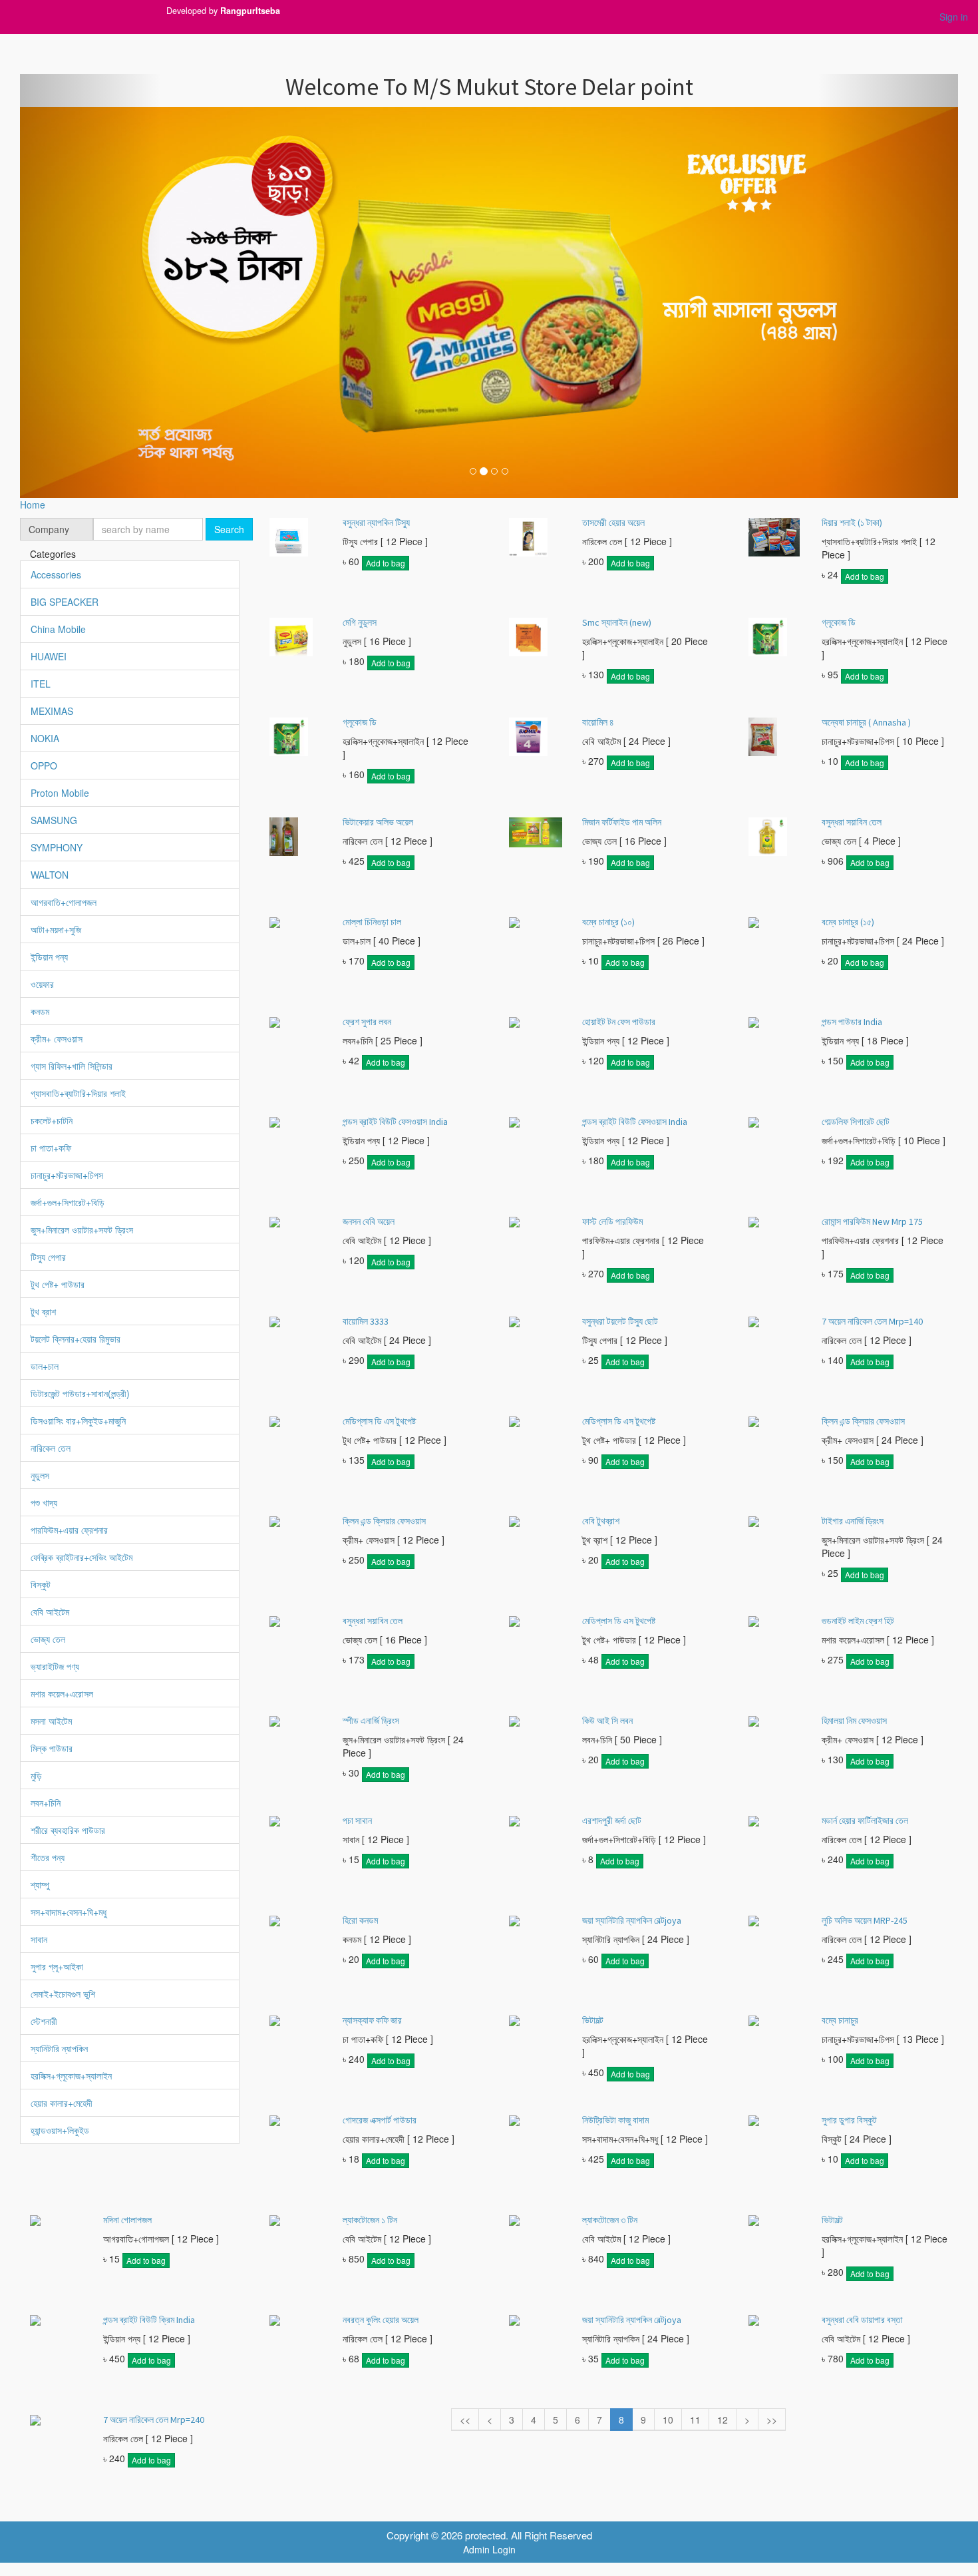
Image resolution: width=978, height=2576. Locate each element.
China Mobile (58, 629)
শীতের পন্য (48, 1857)
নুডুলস (40, 1475)
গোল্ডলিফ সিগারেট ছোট (856, 1122)
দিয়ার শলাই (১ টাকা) (852, 523)
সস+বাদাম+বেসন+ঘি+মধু (69, 1912)
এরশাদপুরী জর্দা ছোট (612, 1821)
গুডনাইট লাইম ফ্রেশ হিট (858, 1621)
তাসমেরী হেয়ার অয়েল (613, 523)
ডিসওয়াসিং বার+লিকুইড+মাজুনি (78, 1420)
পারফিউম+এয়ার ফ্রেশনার (69, 1530)
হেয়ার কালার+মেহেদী (62, 2103)
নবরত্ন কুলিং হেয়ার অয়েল (381, 2320)
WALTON (50, 875)
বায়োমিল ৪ (598, 722)
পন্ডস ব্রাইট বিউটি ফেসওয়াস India (395, 1122)
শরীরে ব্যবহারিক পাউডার (68, 1830)
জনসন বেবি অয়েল (369, 1221)
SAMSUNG (54, 820)
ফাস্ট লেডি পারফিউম (612, 1221)
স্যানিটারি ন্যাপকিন (59, 2048)
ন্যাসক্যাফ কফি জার (372, 2020)
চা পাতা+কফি (51, 1148)
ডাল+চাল (45, 1366)
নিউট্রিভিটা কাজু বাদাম (615, 2120)
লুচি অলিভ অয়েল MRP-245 (865, 1920)
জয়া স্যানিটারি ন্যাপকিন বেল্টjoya (632, 1920)
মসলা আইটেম (51, 1721)
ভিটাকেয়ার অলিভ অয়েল (378, 822)
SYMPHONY (57, 847)
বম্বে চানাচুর (840, 2020)
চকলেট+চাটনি (52, 1120)
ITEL (41, 684)
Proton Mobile (60, 793)
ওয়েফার (42, 984)
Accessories (56, 574)
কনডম (40, 1011)
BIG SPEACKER (65, 602)
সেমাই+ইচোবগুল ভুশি (63, 1994)
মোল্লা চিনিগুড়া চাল (372, 922)
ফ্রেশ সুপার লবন (367, 1022)
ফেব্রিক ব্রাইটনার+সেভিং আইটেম (81, 1557)
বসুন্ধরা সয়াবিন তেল (852, 822)
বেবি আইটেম (50, 1611)
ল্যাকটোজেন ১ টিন (370, 2220)
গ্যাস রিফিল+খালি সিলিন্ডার (72, 1066)
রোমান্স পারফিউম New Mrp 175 (872, 1221)
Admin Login (489, 2549)
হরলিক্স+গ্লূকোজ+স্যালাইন (71, 2075)
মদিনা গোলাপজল (127, 2220)
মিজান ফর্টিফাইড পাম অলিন (622, 822)
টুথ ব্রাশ (43, 1311)
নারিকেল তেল (51, 1448)
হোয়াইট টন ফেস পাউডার (619, 1022)
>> (772, 2420)
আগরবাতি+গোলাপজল (64, 902)
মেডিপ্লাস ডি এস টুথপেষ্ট (379, 1421)
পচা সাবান (357, 1821)
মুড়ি (36, 1775)
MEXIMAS (52, 711)
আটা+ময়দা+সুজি (56, 929)
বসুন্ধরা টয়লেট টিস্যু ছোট (620, 1321)
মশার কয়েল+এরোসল (62, 1693)
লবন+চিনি (46, 1803)
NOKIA (45, 738)
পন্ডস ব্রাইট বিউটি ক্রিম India (149, 2320)
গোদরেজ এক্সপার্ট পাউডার (380, 2120)
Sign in (954, 17)
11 (695, 2420)
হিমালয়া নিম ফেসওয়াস (854, 1721)
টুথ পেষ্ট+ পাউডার (58, 1284)
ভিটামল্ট (593, 2020)
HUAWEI (49, 656)
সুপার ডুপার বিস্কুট (849, 2120)
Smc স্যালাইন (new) (617, 622)
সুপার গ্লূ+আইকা (57, 1966)
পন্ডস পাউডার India (852, 1022)
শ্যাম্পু (40, 1884)
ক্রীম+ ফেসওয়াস (57, 1038)
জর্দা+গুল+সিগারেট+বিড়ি (68, 1202)
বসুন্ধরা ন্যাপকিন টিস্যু (376, 523)
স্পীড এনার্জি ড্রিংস (371, 1721)
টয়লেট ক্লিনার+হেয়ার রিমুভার (76, 1339)
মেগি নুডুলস (360, 622)
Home (33, 505)
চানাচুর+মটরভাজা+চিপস (67, 1175)
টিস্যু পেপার (48, 1257)
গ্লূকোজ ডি (839, 622)
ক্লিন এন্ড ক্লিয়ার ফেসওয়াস (863, 1421)
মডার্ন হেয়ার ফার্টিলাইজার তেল (865, 1821)
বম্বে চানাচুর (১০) (608, 922)
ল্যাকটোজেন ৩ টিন (610, 2220)
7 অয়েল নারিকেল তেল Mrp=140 (872, 1321)
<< (465, 2420)
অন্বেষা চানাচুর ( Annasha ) (866, 722)
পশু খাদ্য (44, 1502)
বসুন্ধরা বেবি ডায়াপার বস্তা (862, 2320)
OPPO (44, 765)
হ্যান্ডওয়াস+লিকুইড (60, 2130)
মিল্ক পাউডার (52, 1748)
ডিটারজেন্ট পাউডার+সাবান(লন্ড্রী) (80, 1393)
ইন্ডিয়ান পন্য (49, 957)
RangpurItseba (250, 11)
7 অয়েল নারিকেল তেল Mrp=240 (154, 2420)
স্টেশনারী (44, 2021)
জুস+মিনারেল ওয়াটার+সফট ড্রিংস (82, 1229)
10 (668, 2420)
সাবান (39, 1939)
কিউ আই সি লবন (607, 1721)
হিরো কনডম (360, 1920)
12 (723, 2420)
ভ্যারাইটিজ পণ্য (55, 1666)
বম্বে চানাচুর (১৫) (848, 922)
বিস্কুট (41, 1584)
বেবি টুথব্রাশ (601, 1521)
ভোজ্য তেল (48, 1639)
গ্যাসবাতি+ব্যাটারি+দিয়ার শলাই (78, 1093)
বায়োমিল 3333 (366, 1321)
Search (229, 529)
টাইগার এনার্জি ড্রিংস (853, 1521)
